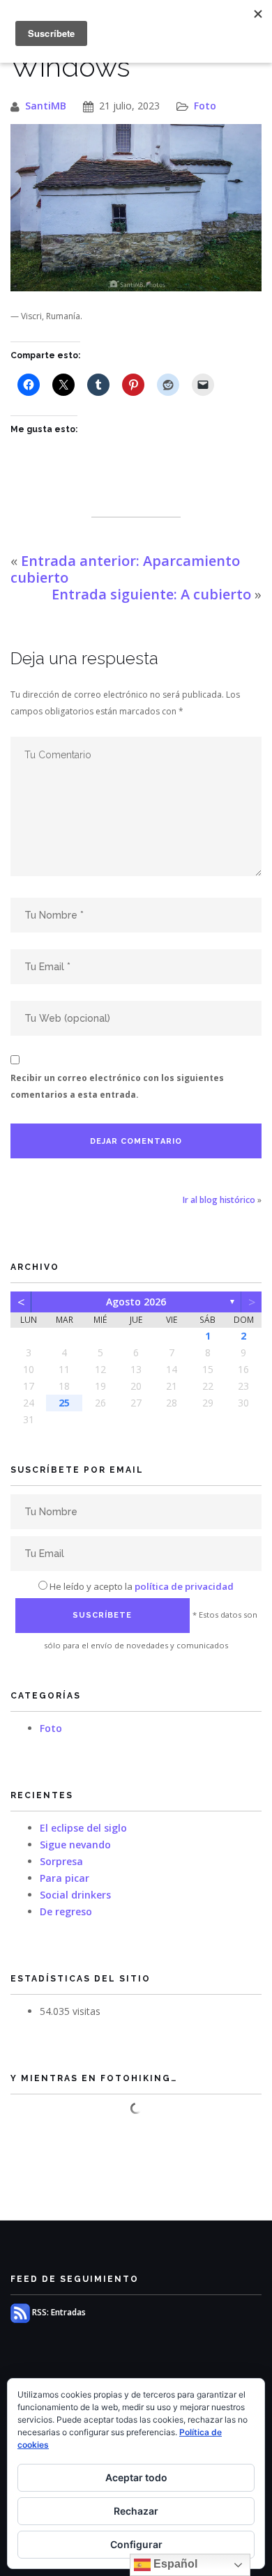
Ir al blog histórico (219, 1200)
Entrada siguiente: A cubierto (151, 594)
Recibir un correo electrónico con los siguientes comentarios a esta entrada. (117, 1086)
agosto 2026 (136, 1302)
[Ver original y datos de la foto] (136, 208)
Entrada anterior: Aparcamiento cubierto (125, 569)
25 (64, 1403)
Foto (205, 106)
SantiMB (46, 106)
